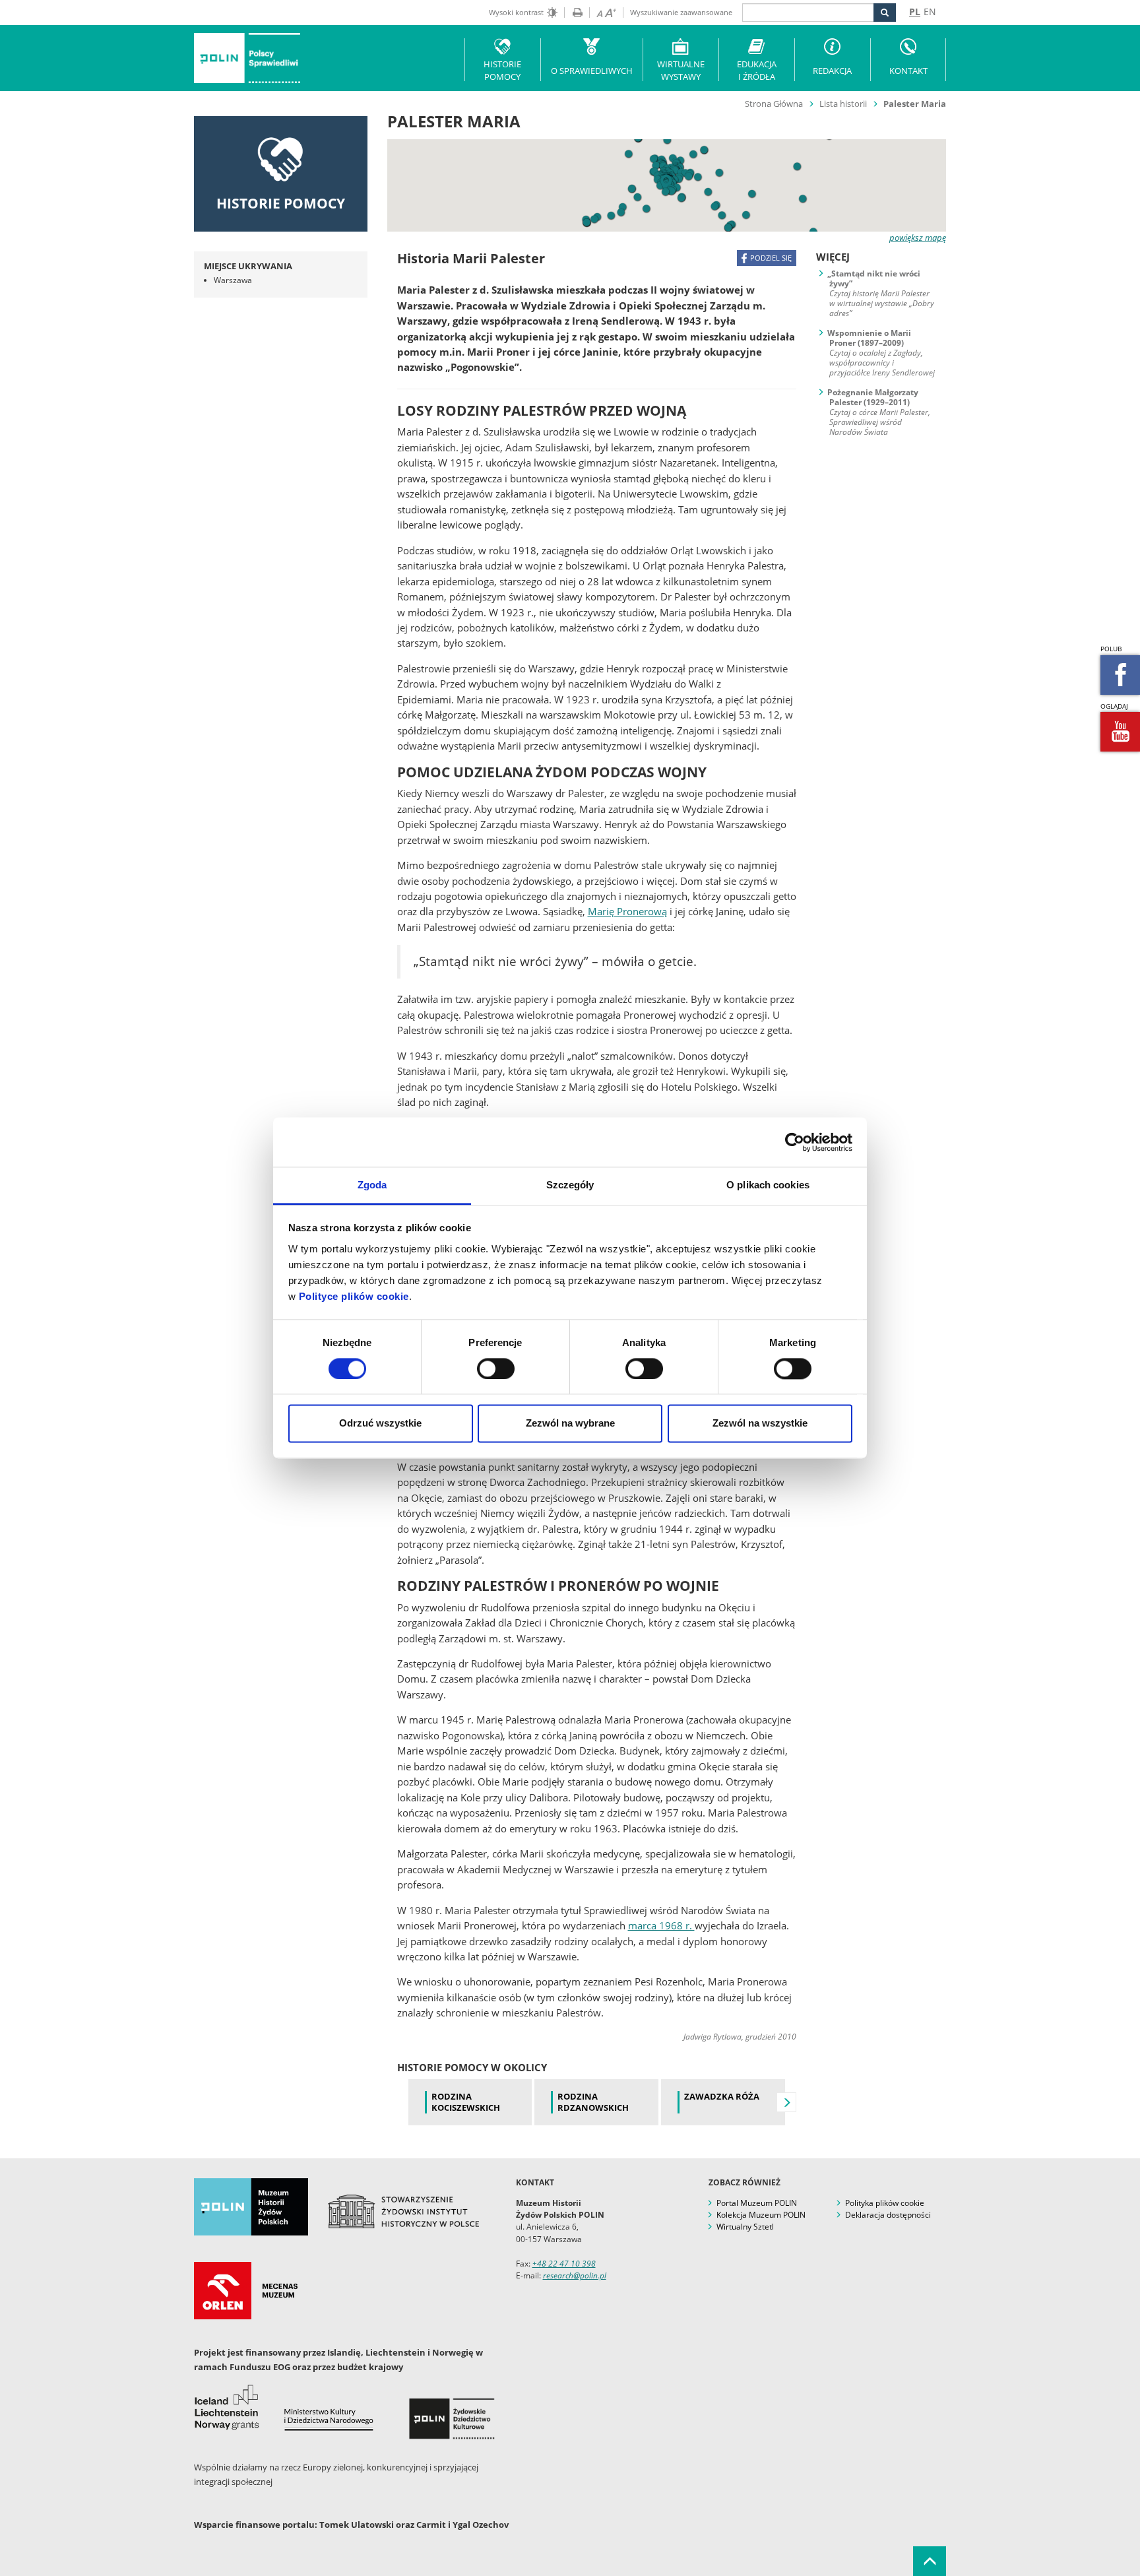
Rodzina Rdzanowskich (593, 2102)
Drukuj (573, 13)
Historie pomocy (502, 70)
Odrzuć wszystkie (380, 1424)
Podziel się (771, 258)
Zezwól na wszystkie (760, 1424)
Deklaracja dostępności (888, 2215)
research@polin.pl (575, 2275)
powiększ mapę (918, 238)
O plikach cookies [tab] (768, 1185)
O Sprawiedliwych (592, 71)
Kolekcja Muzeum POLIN (761, 2215)
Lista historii (843, 104)
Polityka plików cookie (885, 2203)
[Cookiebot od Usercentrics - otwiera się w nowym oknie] (795, 1142)
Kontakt (908, 71)
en (930, 12)
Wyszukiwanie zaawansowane (681, 12)
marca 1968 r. (661, 1925)
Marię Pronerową (627, 911)
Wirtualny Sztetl (745, 2227)
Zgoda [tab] (372, 1185)
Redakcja (832, 71)
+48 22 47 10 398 (564, 2264)
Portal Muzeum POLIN (757, 2203)
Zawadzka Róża (722, 2097)
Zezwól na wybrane (570, 1424)
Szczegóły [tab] (570, 1185)
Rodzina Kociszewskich (466, 2102)
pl (915, 12)
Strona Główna (774, 104)
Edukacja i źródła (757, 70)
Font (603, 13)
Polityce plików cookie (354, 1296)
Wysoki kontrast (516, 12)
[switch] (496, 1369)
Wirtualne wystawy (681, 70)
